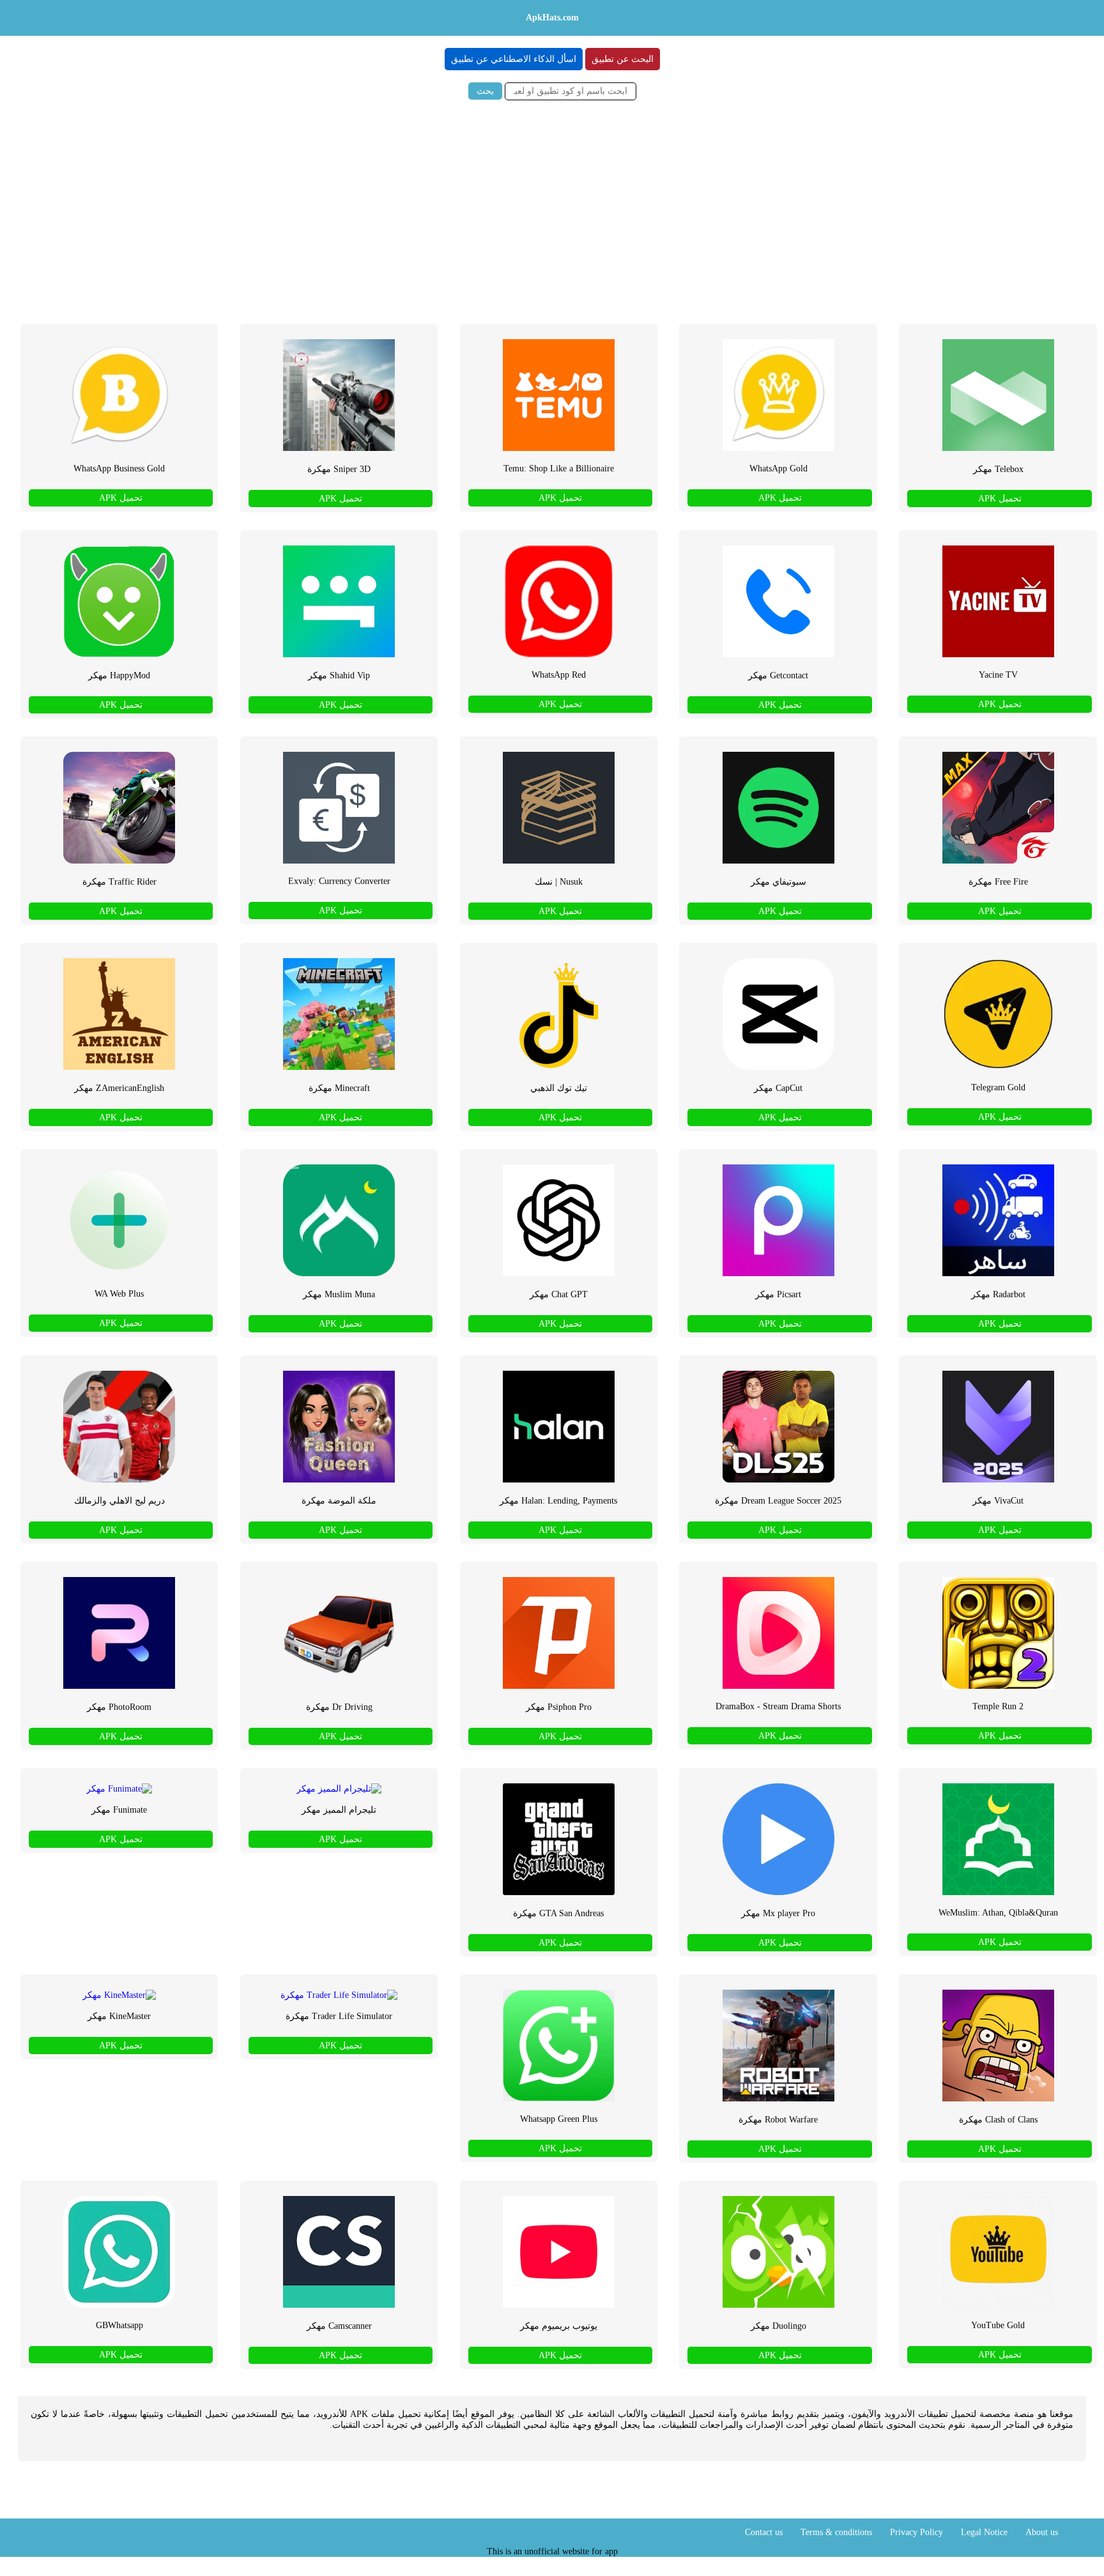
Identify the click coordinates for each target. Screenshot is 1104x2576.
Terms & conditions (836, 2532)
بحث (485, 91)
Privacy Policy (916, 2532)
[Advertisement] (552, 208)
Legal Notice (984, 2532)
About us (1042, 2532)
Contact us (764, 2532)
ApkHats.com (552, 18)
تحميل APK (1000, 499)
